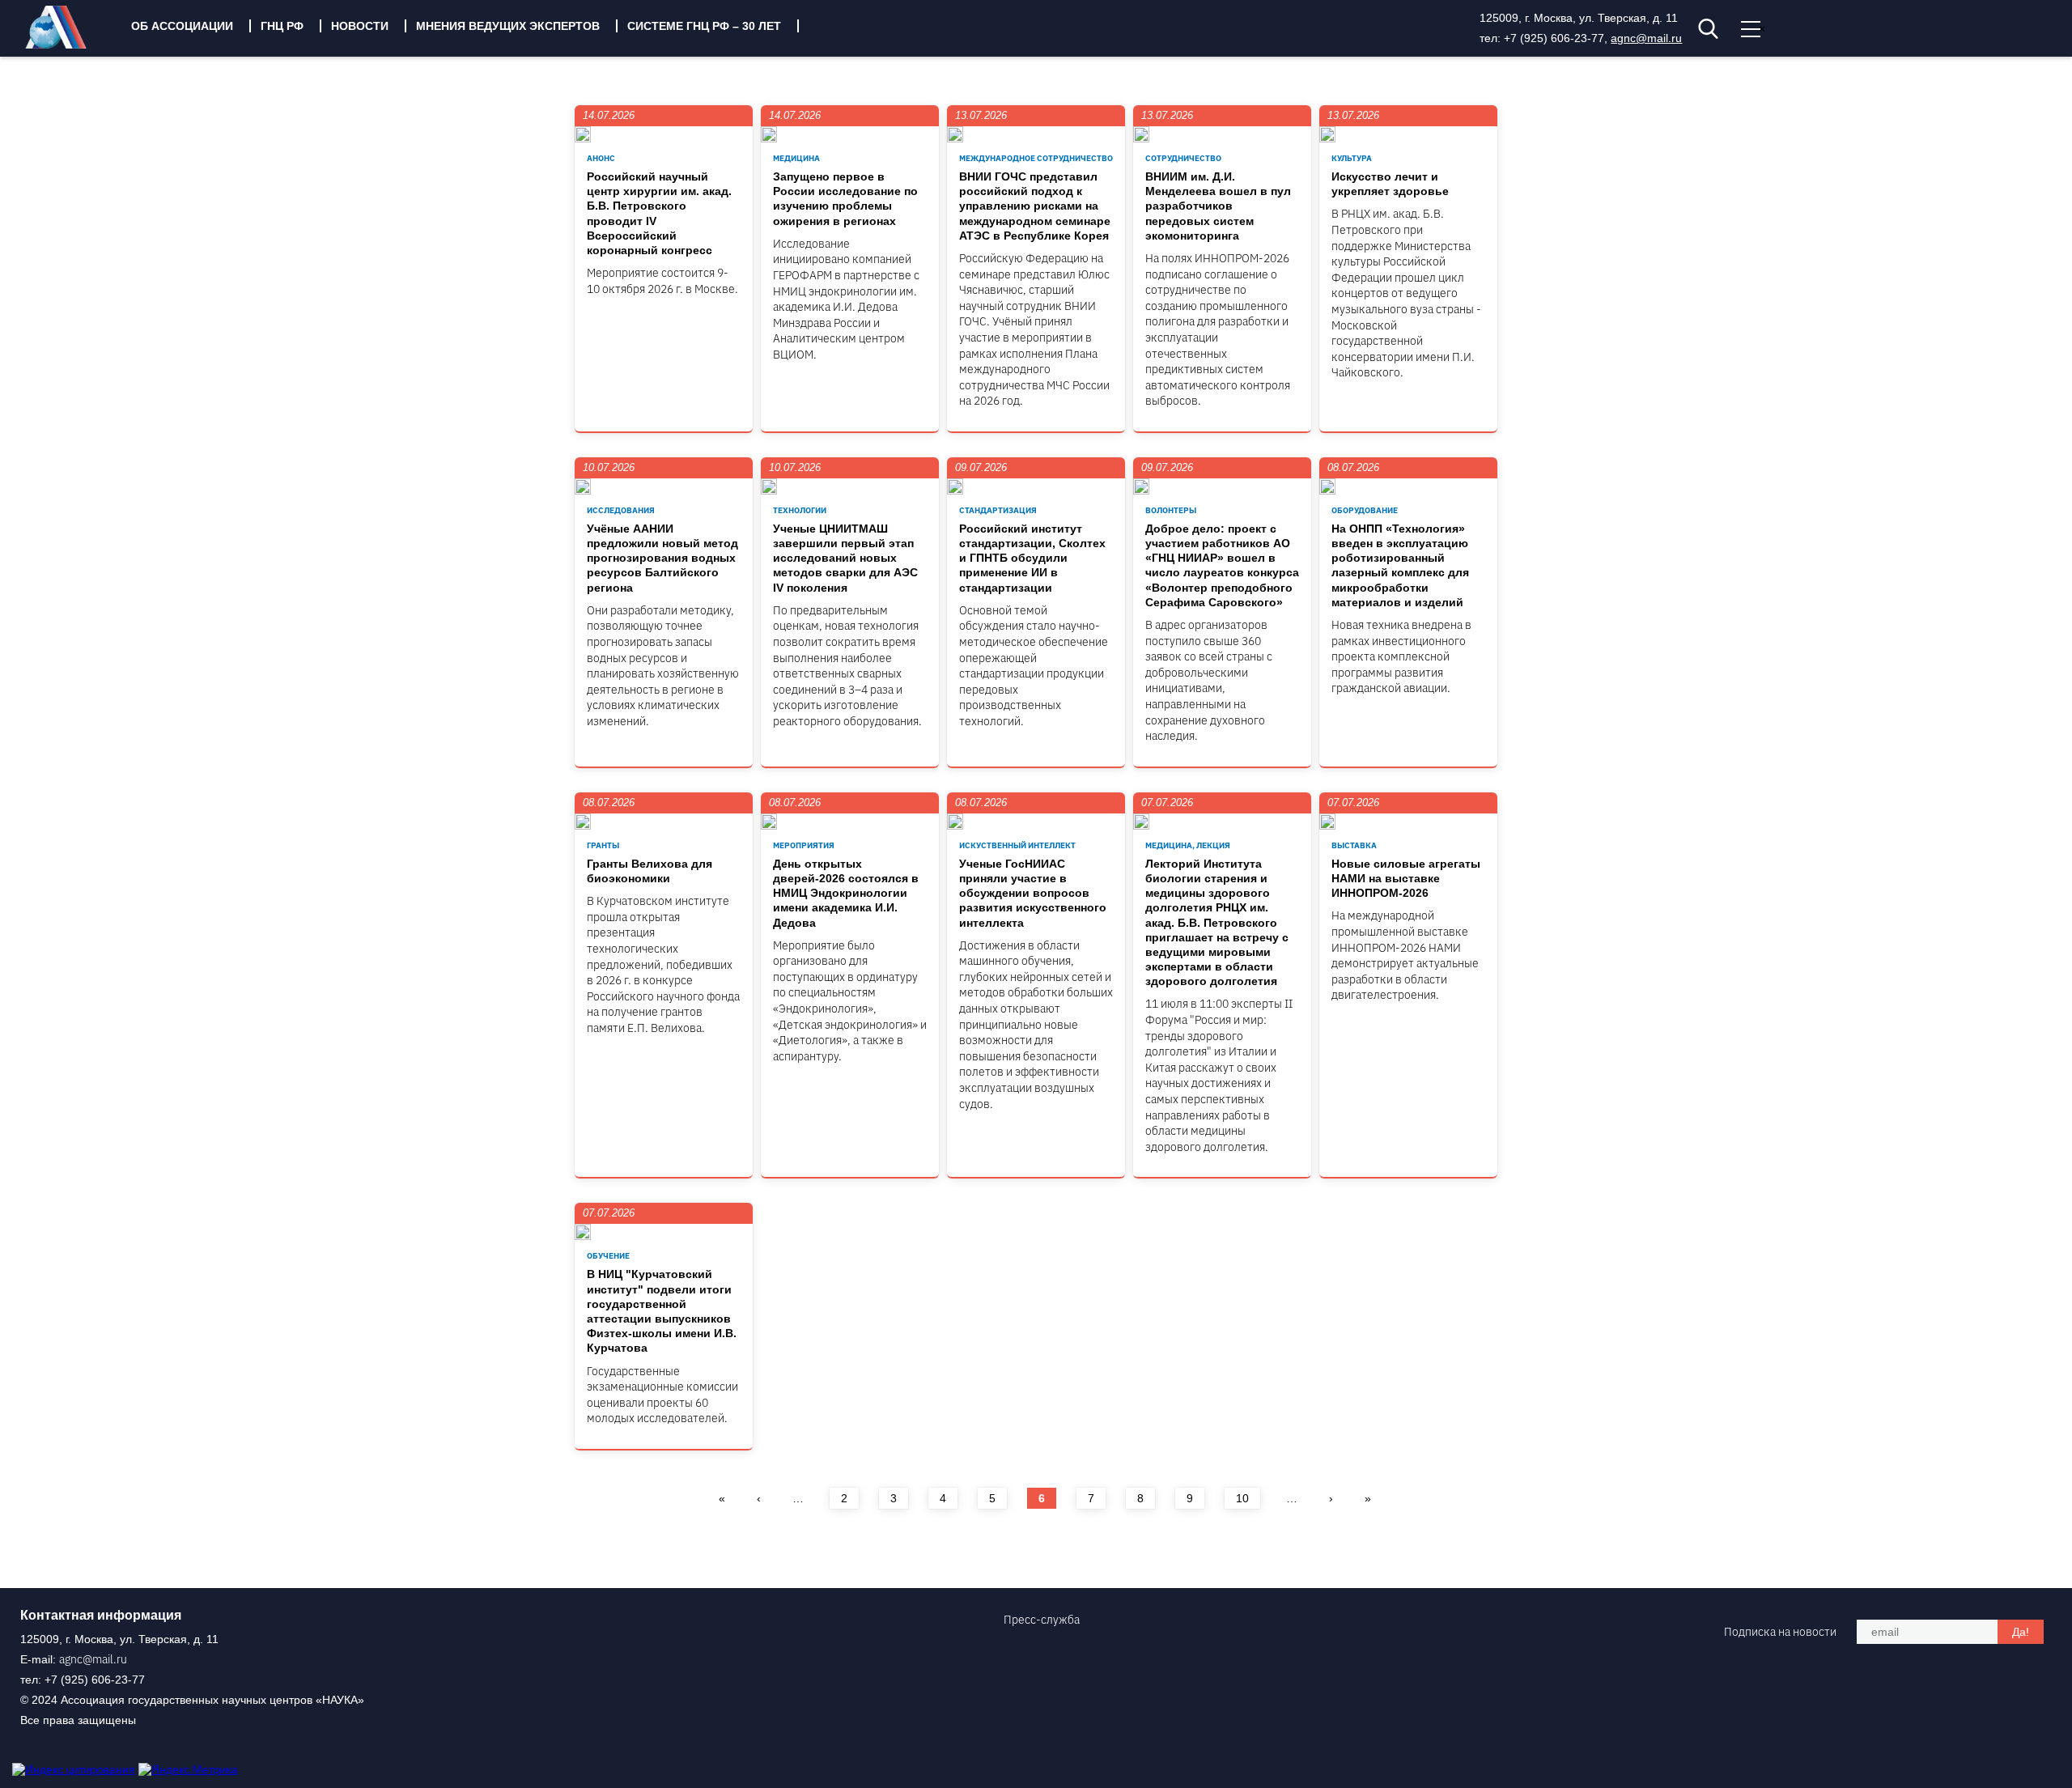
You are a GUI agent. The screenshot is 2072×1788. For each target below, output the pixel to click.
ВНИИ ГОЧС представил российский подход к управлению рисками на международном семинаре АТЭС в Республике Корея (1035, 206)
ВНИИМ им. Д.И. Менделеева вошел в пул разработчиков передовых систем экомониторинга (1218, 206)
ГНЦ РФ (282, 26)
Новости (360, 26)
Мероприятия (804, 845)
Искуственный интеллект (1017, 845)
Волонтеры (1171, 510)
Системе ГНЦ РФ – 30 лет (704, 26)
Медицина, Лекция (1188, 845)
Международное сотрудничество (1036, 158)
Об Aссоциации (182, 26)
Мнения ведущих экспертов (508, 26)
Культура (1352, 158)
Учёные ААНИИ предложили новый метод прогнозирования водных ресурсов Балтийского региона (662, 558)
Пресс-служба (1042, 1620)
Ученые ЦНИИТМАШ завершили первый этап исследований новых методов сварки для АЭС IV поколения (845, 558)
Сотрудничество (1183, 158)
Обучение (608, 1256)
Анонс (601, 158)
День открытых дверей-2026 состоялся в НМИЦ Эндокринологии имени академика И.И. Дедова (846, 893)
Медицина (796, 158)
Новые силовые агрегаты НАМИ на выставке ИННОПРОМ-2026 (1406, 878)
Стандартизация (998, 510)
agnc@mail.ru (1646, 38)
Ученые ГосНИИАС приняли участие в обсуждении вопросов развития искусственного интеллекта (1033, 893)
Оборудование (1365, 510)
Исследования (621, 510)
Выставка (1354, 845)
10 (1242, 1498)
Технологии (800, 510)
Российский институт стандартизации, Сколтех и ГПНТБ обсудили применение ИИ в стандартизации (1032, 558)
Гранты (603, 845)
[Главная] (68, 45)
